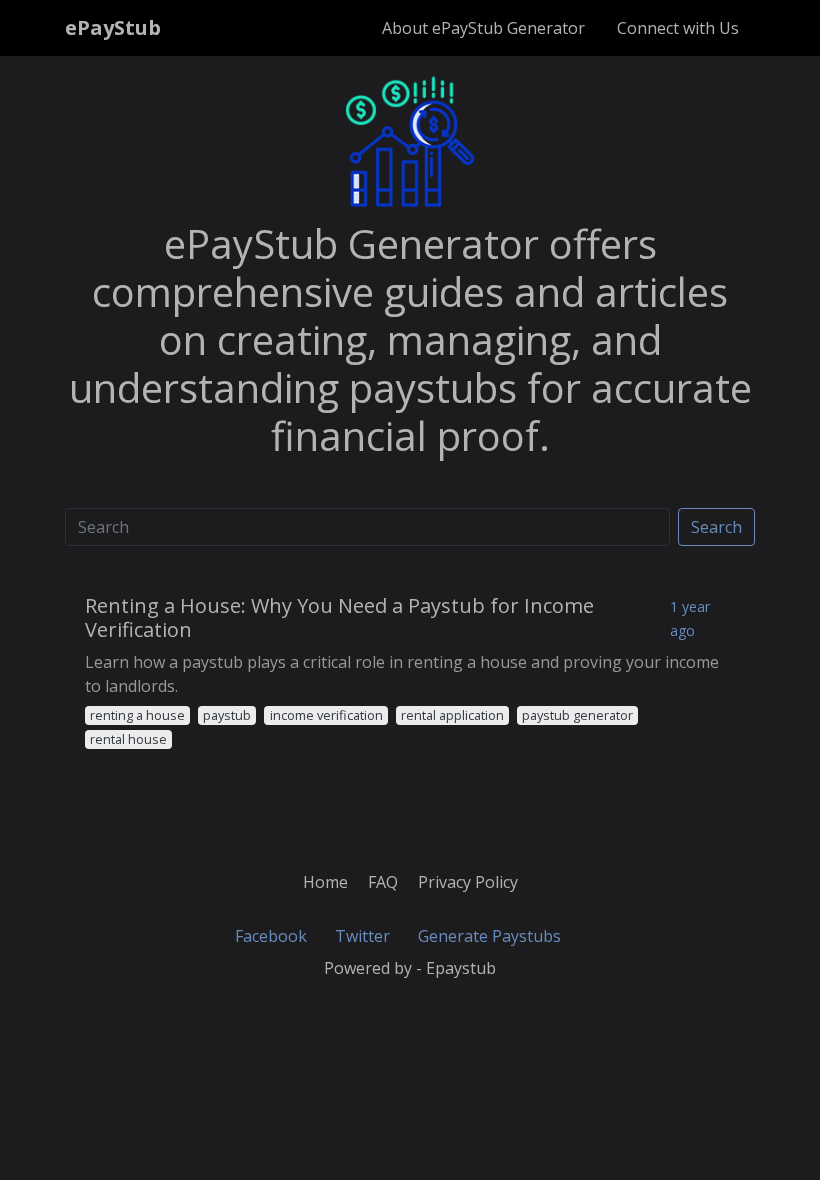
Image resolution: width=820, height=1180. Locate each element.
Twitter (362, 936)
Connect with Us (678, 28)
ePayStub (113, 27)
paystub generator (577, 715)
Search (716, 527)
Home (325, 882)
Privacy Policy (468, 882)
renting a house (137, 715)
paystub (227, 715)
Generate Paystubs (489, 936)
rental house (128, 739)
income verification (326, 715)
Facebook (271, 936)
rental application (452, 715)
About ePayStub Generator (483, 28)
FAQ (383, 882)
